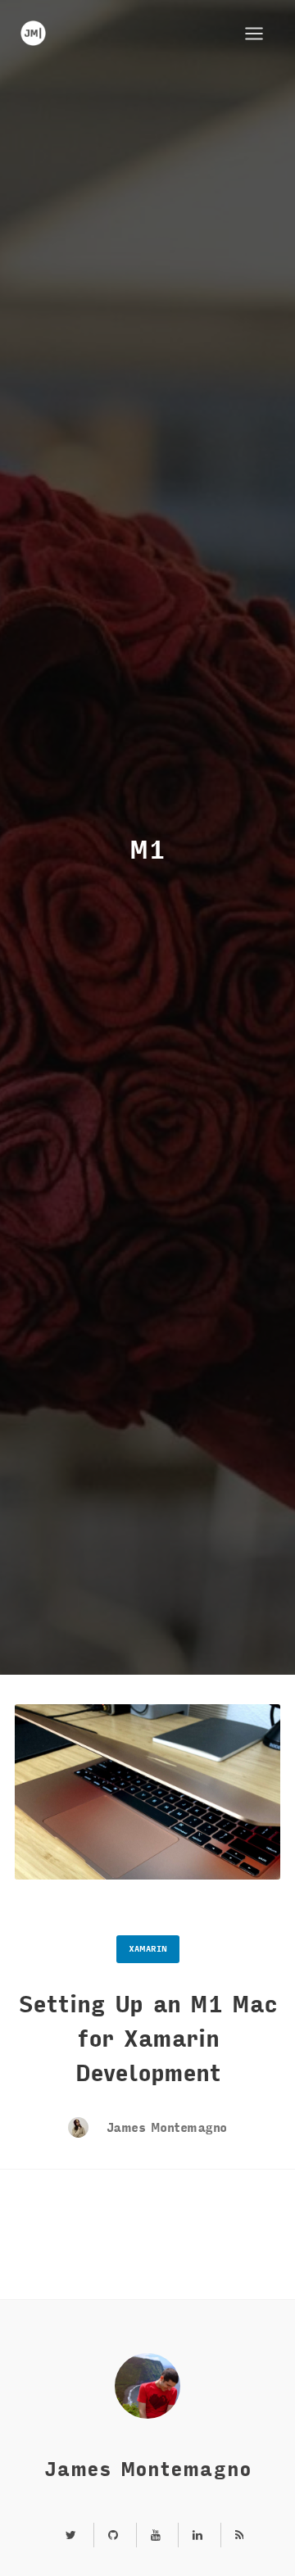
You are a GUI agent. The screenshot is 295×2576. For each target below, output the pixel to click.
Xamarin (148, 1949)
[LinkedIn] (197, 2536)
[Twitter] (71, 2536)
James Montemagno (164, 2128)
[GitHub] (113, 2536)
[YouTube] (156, 2536)
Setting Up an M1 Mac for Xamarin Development (147, 2039)
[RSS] (233, 2536)
